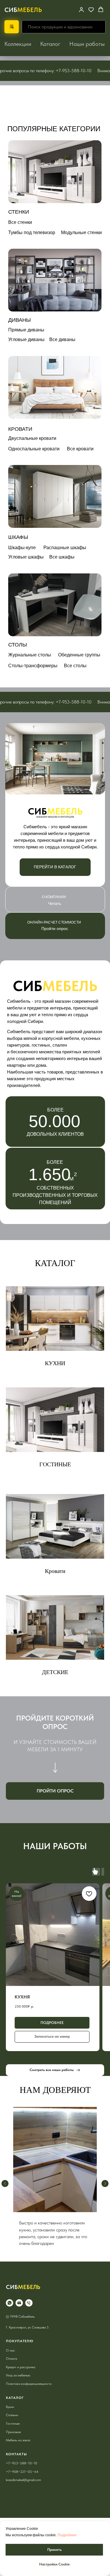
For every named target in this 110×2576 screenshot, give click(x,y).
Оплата (11, 2371)
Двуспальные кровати (32, 438)
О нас (10, 2362)
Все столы (75, 666)
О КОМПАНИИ (54, 897)
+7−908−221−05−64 (22, 2483)
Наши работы (87, 44)
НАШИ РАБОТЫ (55, 1846)
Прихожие (13, 2444)
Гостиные (13, 2435)
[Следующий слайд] (105, 2190)
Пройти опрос (55, 929)
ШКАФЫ (18, 537)
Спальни (12, 2427)
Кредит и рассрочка (21, 2379)
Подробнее (67, 2535)
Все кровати (80, 449)
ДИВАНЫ (20, 320)
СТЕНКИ (19, 212)
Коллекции (18, 44)
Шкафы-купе (22, 548)
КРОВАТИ (20, 429)
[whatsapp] (10, 2315)
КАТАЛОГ (55, 1263)
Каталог (50, 44)
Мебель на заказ (18, 2452)
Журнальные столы (30, 655)
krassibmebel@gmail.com (23, 2492)
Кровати (55, 1571)
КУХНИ (55, 1363)
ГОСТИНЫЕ (55, 1464)
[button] (91, 9)
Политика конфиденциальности (29, 2396)
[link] (81, 9)
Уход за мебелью (18, 2387)
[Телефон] (29, 2315)
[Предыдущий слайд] (5, 2190)
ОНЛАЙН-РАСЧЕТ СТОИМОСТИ (54, 922)
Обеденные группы (79, 655)
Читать (55, 903)
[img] (55, 172)
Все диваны (62, 339)
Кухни (10, 2419)
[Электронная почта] (19, 2315)
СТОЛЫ (18, 645)
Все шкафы (62, 557)
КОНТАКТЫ (16, 2466)
